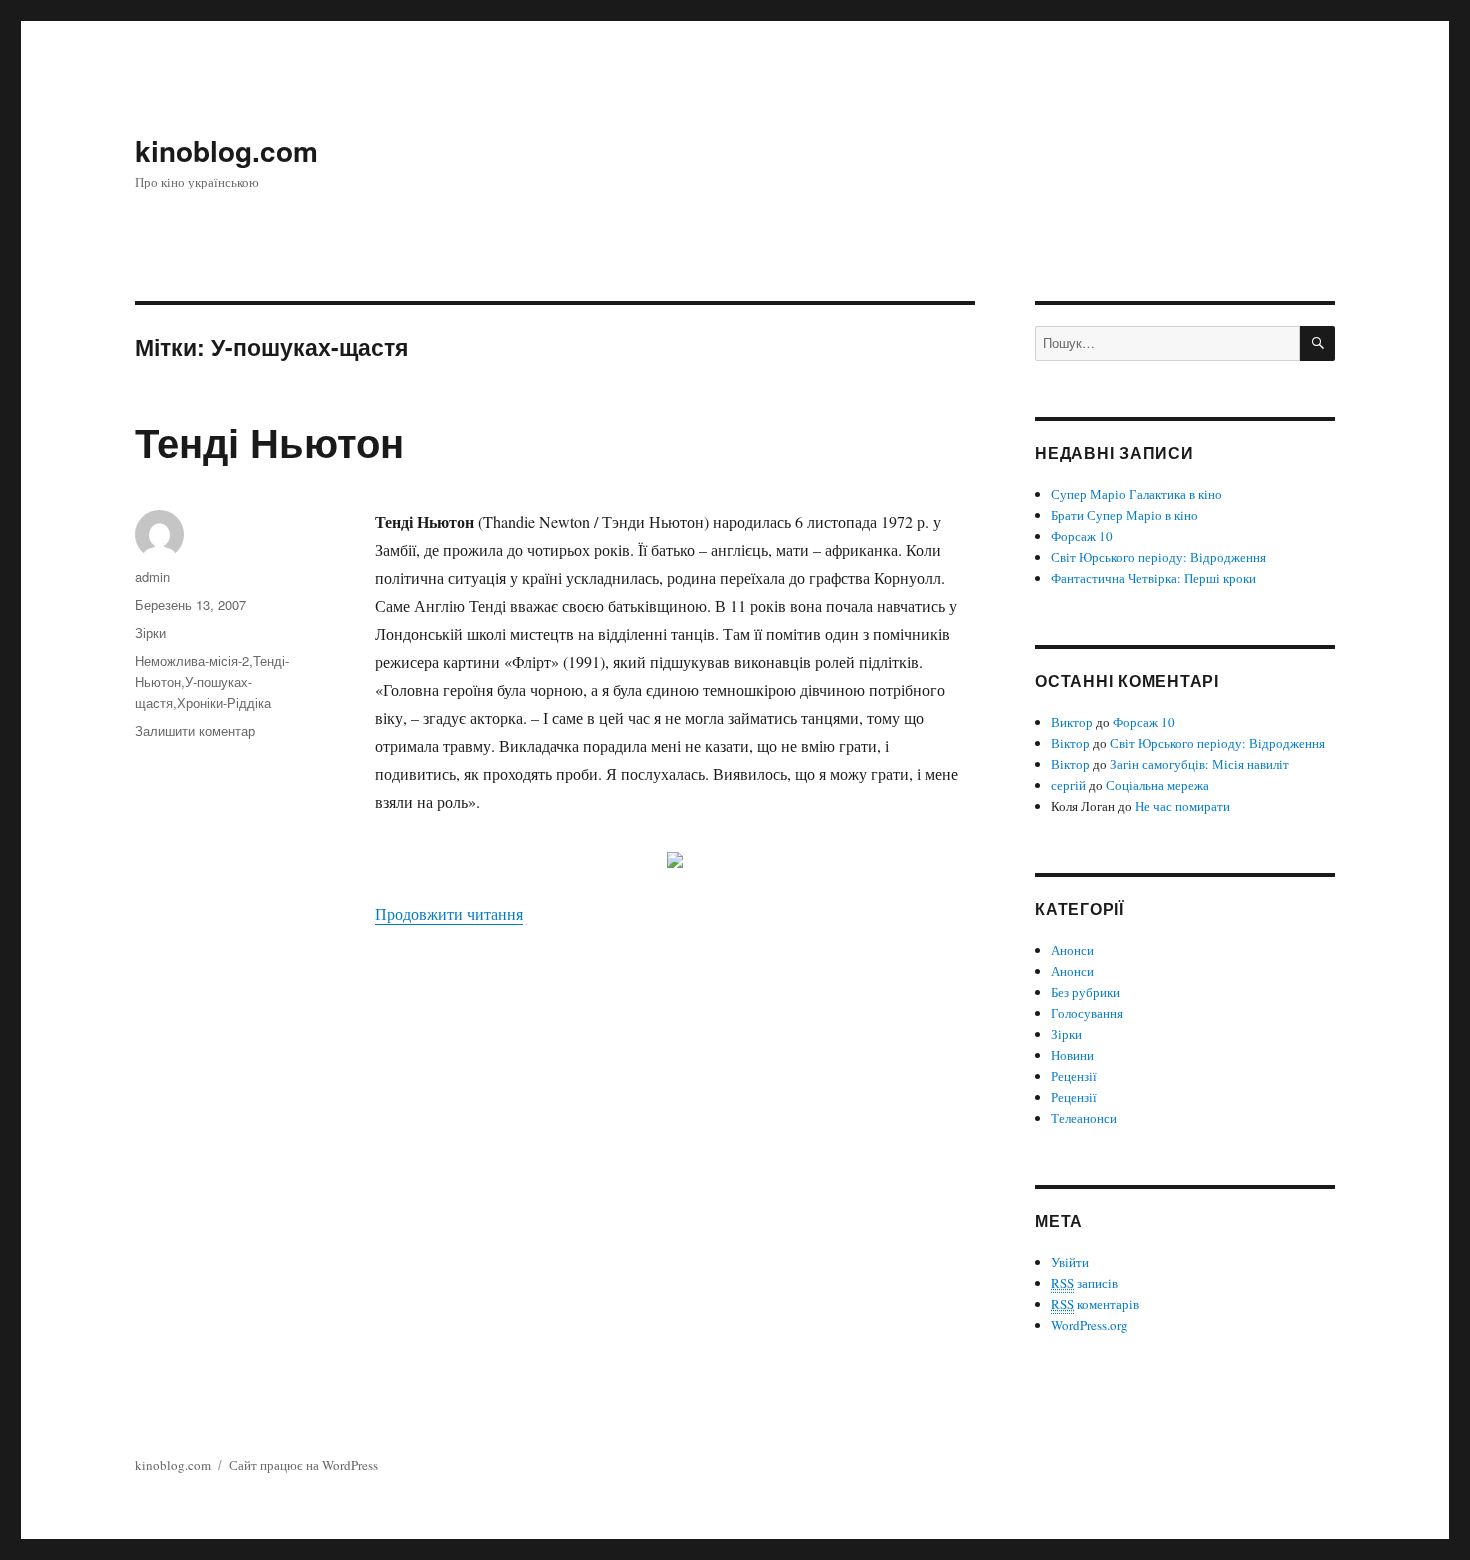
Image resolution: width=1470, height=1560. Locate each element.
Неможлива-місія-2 (192, 660)
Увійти (1070, 1262)
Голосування (1087, 1013)
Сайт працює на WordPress (303, 1465)
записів (1084, 1283)
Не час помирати (1182, 806)
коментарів (1095, 1304)
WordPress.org (1089, 1325)
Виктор (1072, 722)
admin (152, 576)
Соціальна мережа (1157, 785)
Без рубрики (1085, 992)
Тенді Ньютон (269, 441)
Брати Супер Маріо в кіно (1124, 515)
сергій (1068, 785)
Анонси (1072, 950)
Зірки (150, 632)
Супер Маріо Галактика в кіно (1136, 494)
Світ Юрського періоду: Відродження (1158, 557)
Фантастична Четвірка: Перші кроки (1153, 578)
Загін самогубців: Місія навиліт (1199, 764)
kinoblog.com (226, 150)
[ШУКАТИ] (1317, 343)
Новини (1072, 1055)
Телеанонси (1084, 1118)
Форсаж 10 (1082, 536)
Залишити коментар (195, 730)
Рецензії (1074, 1076)
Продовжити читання (449, 913)
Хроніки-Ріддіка (224, 702)
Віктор (1070, 743)
